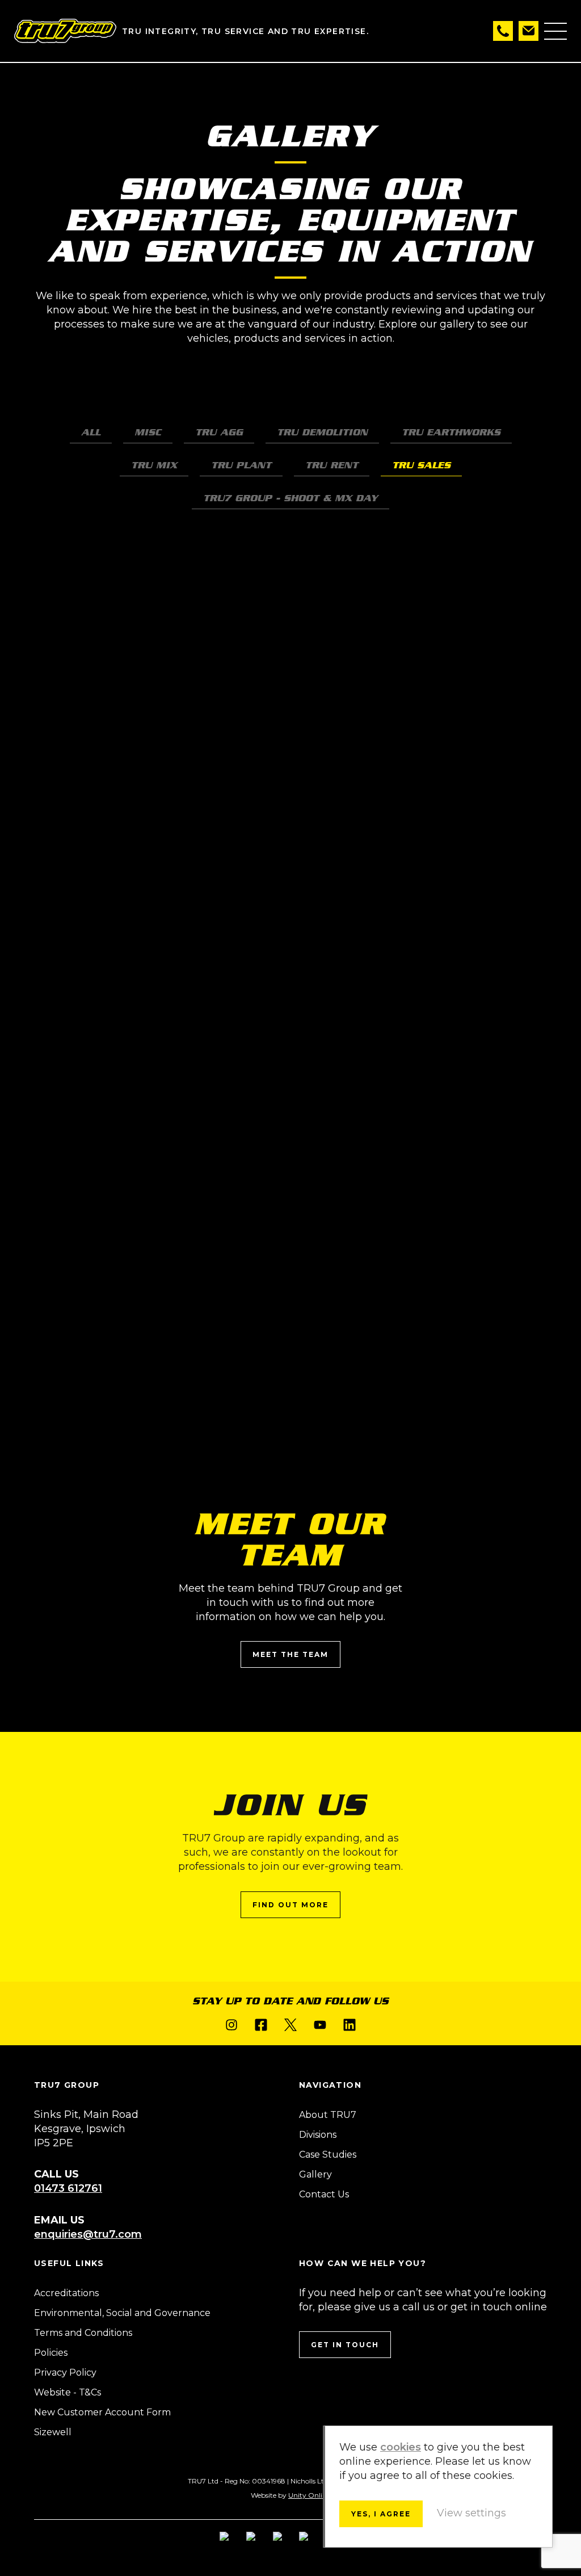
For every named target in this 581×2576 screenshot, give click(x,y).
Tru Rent (332, 465)
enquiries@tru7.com (88, 2234)
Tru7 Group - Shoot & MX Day (290, 498)
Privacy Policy (65, 2372)
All (91, 432)
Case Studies (328, 2155)
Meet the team (290, 1654)
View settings (471, 2513)
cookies (401, 2447)
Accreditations (66, 2293)
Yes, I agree (381, 2514)
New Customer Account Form (102, 2412)
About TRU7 (328, 2115)
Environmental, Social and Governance (122, 2313)
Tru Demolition (322, 432)
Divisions (318, 2135)
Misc (148, 432)
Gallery (315, 2174)
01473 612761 (68, 2188)
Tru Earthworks (451, 432)
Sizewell (53, 2432)
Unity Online (309, 2495)
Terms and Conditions (83, 2333)
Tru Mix (154, 465)
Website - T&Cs (68, 2392)
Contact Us (324, 2194)
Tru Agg (219, 432)
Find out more (290, 1905)
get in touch (345, 2345)
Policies (51, 2353)
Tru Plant (241, 465)
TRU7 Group (65, 31)
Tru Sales (421, 465)
